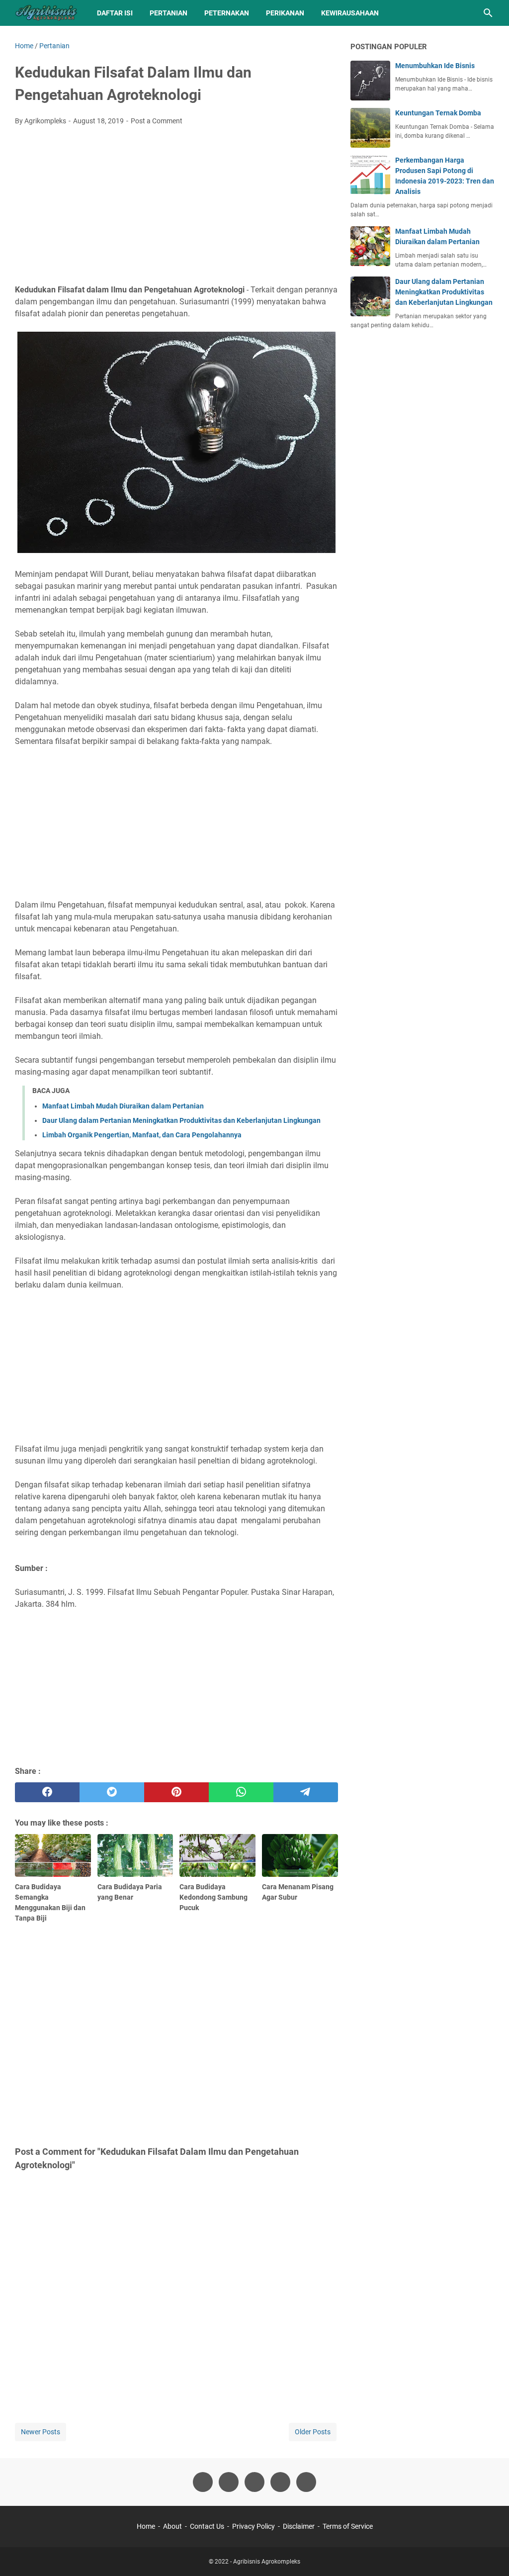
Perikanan (285, 13)
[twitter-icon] (229, 2482)
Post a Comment (157, 121)
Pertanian (169, 13)
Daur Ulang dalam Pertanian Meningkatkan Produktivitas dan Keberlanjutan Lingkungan (181, 1120)
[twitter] (112, 1792)
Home (146, 2526)
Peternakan (227, 13)
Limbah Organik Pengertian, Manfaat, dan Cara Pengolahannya (142, 1135)
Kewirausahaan (350, 13)
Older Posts (313, 2432)
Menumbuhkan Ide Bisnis (435, 66)
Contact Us (207, 2526)
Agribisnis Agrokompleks (267, 2562)
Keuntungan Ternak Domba (438, 113)
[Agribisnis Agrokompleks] (47, 13)
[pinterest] (176, 1792)
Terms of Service (348, 2526)
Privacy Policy (254, 2526)
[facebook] (47, 1792)
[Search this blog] (488, 13)
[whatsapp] (241, 1792)
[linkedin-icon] (306, 2482)
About (172, 2526)
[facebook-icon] (203, 2482)
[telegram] (306, 1792)
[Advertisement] (176, 208)
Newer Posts (41, 2432)
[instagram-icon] (254, 2482)
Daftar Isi (115, 13)
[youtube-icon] (280, 2482)
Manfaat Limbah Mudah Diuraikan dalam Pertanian (123, 1106)
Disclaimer (299, 2526)
